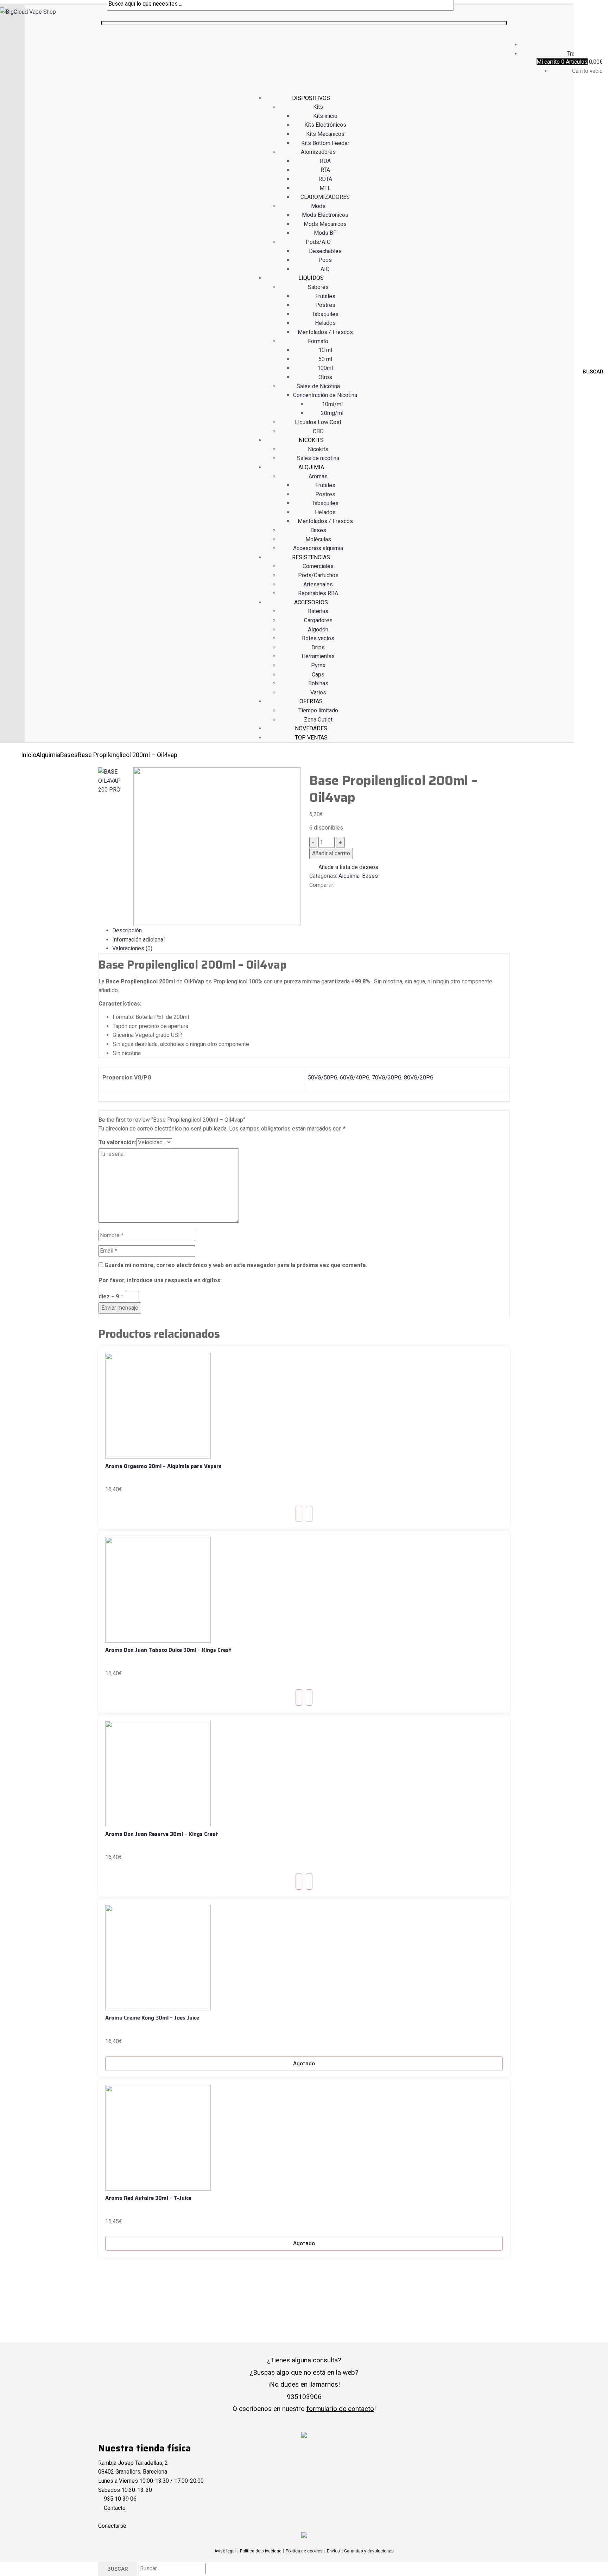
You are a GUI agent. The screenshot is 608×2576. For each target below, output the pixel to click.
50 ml (325, 359)
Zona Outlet (318, 720)
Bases (318, 530)
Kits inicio (325, 116)
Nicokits (318, 449)
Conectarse (112, 2526)
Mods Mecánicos (325, 224)
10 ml (325, 350)
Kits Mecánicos (325, 134)
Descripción (127, 930)
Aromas (318, 476)
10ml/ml (332, 404)
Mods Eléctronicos (325, 215)
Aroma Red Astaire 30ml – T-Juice (148, 2198)
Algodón (318, 629)
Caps (318, 675)
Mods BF (325, 233)
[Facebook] (311, 894)
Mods (318, 206)
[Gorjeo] (316, 894)
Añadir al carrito (331, 853)
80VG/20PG (419, 1078)
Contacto (115, 2508)
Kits (318, 107)
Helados (325, 323)
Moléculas (318, 539)
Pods (325, 260)
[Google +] (324, 894)
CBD (318, 431)
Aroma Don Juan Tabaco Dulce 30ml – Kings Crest (168, 1650)
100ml (325, 368)
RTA (325, 170)
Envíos (333, 2551)
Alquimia (48, 755)
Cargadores (318, 620)
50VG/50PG (323, 1078)
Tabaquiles (325, 314)
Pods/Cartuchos (318, 575)
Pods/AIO (318, 242)
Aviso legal (225, 2551)
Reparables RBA (318, 593)
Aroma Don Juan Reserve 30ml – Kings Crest (162, 1834)
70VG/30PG (387, 1078)
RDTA (325, 179)
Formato (318, 341)
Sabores (318, 287)
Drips (318, 647)
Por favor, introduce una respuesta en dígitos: (160, 1280)
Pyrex (318, 665)
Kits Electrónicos (325, 125)
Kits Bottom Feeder (325, 143)
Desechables (325, 251)
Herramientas (318, 656)
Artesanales (318, 584)
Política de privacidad (261, 2551)
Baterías (318, 611)
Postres (325, 305)
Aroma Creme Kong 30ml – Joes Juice (152, 2018)
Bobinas (318, 683)
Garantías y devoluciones (369, 2551)
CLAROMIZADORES (325, 197)
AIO (325, 269)
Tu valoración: (117, 1142)
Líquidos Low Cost (318, 422)
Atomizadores (318, 152)
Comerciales (318, 566)
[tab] (311, 931)
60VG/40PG (355, 1078)
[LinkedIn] (320, 894)
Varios (318, 692)
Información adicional (138, 940)
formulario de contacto (340, 2409)
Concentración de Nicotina (325, 395)
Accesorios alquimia (318, 548)
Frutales (325, 296)
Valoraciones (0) (132, 948)
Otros (325, 377)
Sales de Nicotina (318, 386)
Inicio (29, 755)
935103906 (304, 2397)
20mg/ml (332, 413)
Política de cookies (304, 2551)
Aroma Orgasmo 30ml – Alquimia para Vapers (163, 1466)
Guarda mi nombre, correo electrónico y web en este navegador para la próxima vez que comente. (236, 1265)
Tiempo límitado (318, 710)
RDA (325, 161)
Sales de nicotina (318, 458)
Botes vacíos (318, 638)
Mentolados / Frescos (325, 332)
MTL (325, 188)
